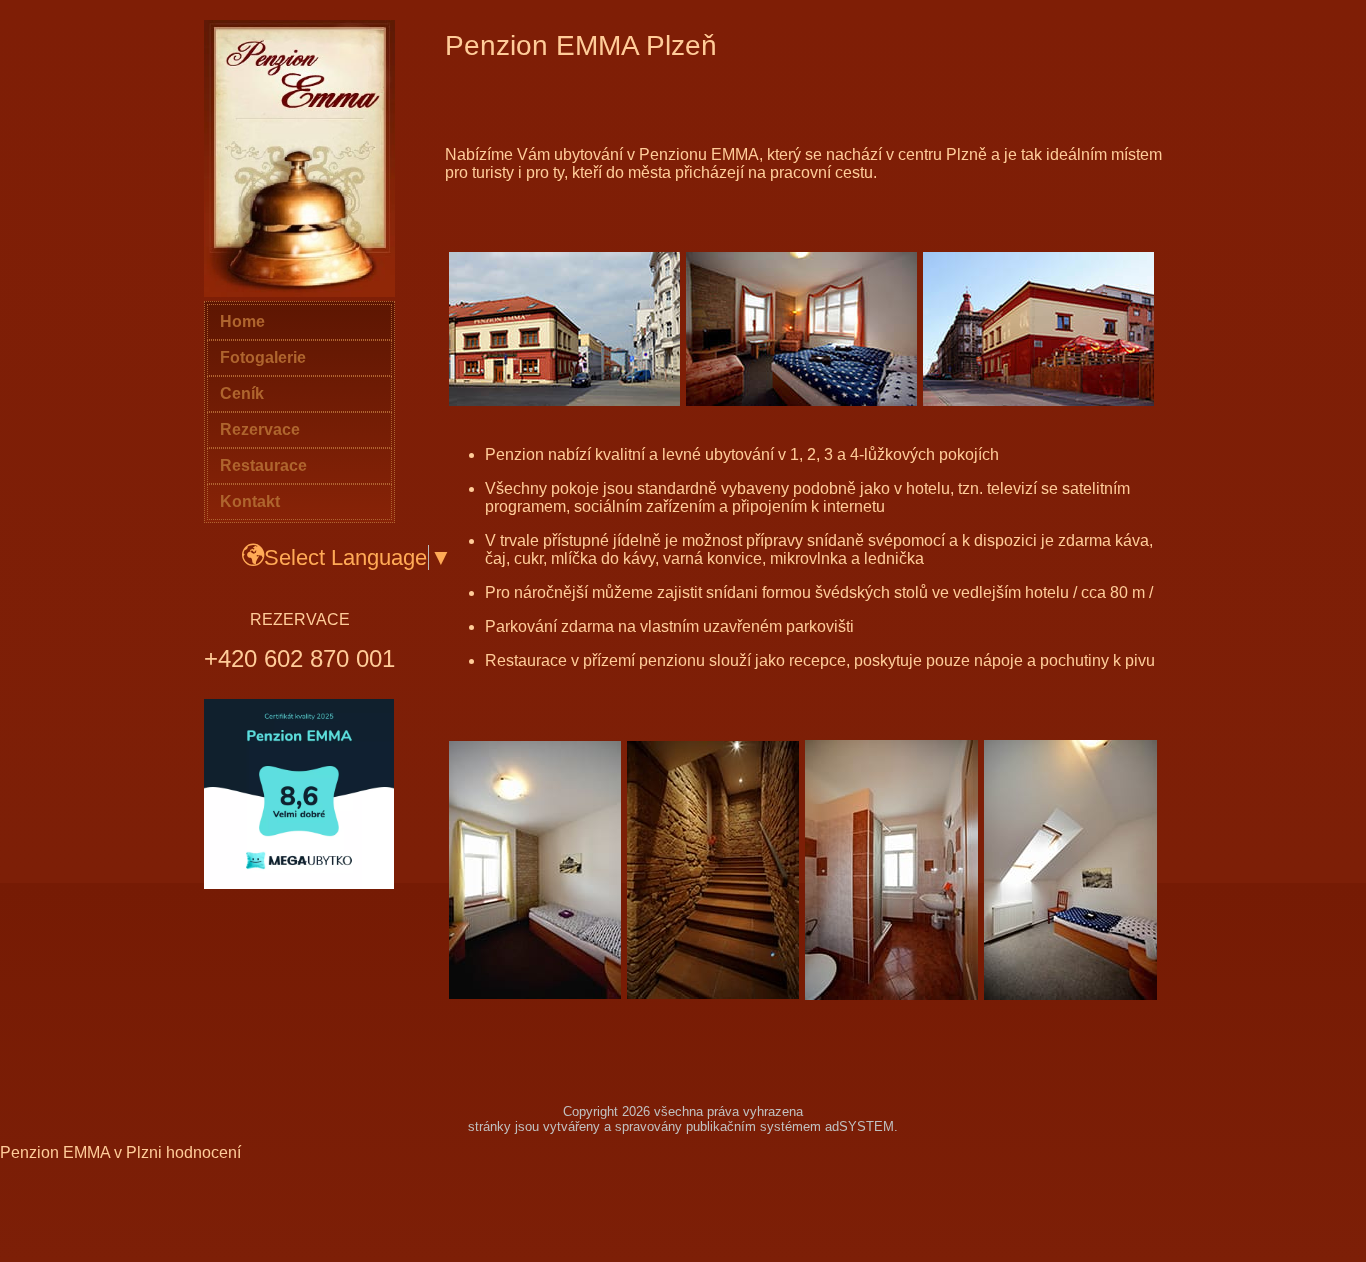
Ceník (242, 393)
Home (242, 321)
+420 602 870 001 (299, 658)
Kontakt (250, 501)
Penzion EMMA (55, 1152)
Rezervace (260, 429)
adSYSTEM (859, 1126)
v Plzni (138, 1152)
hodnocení (203, 1152)
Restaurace (263, 465)
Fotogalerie (263, 357)
